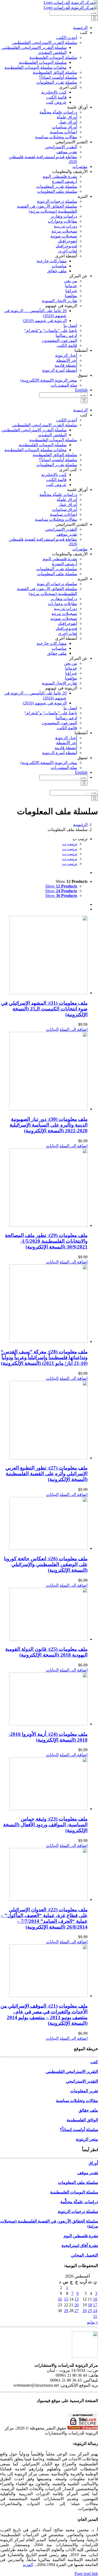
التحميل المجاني (84, 2255)
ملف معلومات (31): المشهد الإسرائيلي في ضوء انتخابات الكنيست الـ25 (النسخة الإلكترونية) (44, 1009)
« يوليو (93, 2322)
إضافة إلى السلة (74, 1029)
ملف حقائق (88, 2110)
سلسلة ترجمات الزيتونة (78, 2211)
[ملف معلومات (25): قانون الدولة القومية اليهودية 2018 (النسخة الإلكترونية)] (44, 1615)
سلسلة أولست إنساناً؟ (79, 2130)
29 (66, 2311)
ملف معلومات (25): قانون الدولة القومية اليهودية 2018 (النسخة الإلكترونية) (46, 1652)
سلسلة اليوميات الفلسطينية (74, 2192)
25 (90, 2311)
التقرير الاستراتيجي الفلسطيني (72, 2072)
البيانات (52, 1029)
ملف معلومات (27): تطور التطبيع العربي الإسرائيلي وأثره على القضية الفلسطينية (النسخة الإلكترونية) (47, 1474)
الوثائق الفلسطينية (82, 2120)
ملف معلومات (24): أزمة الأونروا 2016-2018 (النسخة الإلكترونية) (48, 1737)
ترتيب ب (70, 844)
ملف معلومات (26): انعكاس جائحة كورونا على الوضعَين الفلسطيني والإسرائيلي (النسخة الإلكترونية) (46, 1564)
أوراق (93, 2163)
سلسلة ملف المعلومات (78, 2182)
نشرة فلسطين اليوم (81, 2236)
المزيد (28, 2565)
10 (95, 2299)
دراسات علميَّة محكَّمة (79, 2202)
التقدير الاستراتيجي (82, 2081)
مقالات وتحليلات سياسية (77, 2101)
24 (95, 2311)
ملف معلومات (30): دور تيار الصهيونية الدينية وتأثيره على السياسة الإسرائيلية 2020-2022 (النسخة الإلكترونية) (49, 1125)
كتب (94, 2062)
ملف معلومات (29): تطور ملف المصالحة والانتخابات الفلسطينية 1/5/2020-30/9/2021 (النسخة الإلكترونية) (46, 1241)
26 (85, 2311)
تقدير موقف (88, 2173)
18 (90, 2305)
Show (61, 886)
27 (77, 2311)
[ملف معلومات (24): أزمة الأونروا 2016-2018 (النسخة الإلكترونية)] (44, 1699)
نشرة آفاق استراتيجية (80, 2245)
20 (77, 2305)
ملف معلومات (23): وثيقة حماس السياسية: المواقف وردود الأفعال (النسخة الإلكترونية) (45, 1825)
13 (77, 2299)
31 (95, 2316)
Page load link (86, 2574)
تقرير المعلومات (84, 2091)
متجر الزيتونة (87, 2139)
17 (95, 2305)
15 (66, 2299)
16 (60, 2299)
